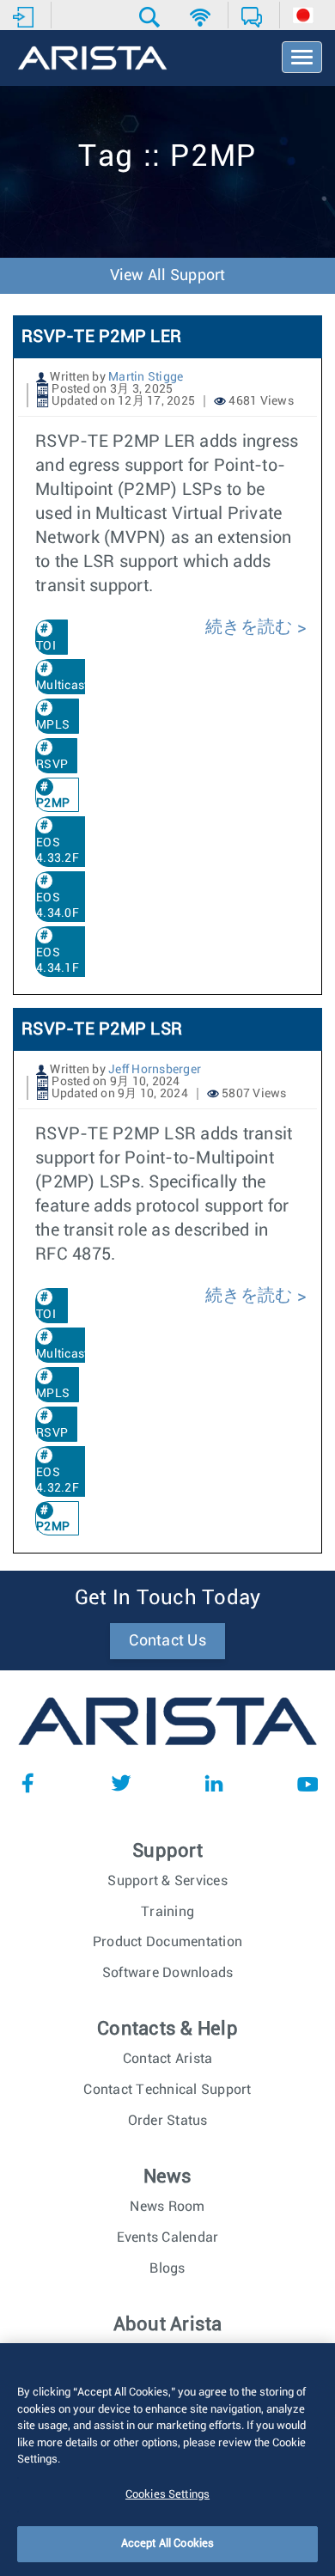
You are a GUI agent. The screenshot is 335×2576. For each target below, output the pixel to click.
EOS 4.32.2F (58, 1480)
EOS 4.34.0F (58, 906)
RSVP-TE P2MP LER (101, 337)
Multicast (62, 686)
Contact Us (167, 1641)
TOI (46, 646)
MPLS (53, 725)
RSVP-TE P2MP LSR (102, 1029)
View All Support (168, 276)
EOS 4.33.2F (58, 851)
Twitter (121, 1783)
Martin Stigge (146, 377)
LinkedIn (214, 1783)
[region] (167, 2460)
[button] (152, 17)
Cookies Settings (167, 2495)
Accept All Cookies (167, 2544)
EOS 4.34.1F (58, 961)
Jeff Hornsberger (155, 1070)
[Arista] (92, 59)
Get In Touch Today (168, 1598)
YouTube (308, 1783)
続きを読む (251, 627)
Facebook (27, 1783)
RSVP (52, 765)
